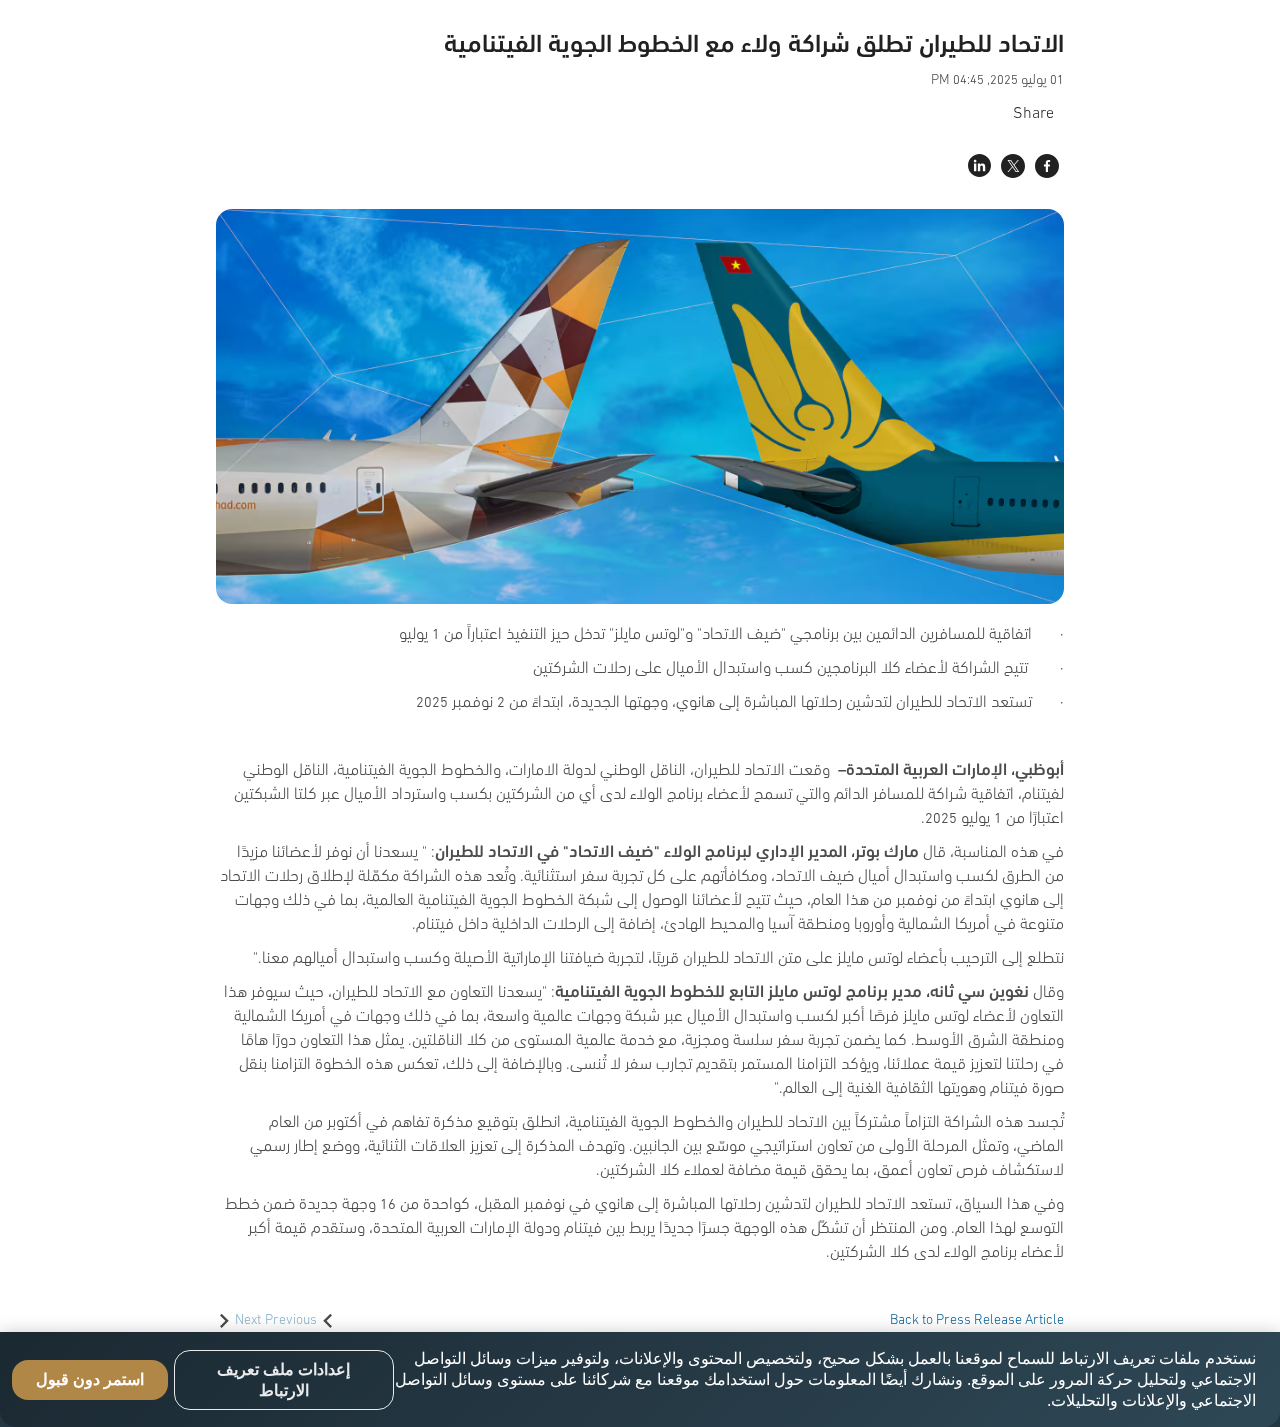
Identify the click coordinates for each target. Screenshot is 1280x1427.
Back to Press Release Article (977, 1318)
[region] (640, 1379)
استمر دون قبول (90, 1379)
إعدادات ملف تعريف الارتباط (283, 1380)
